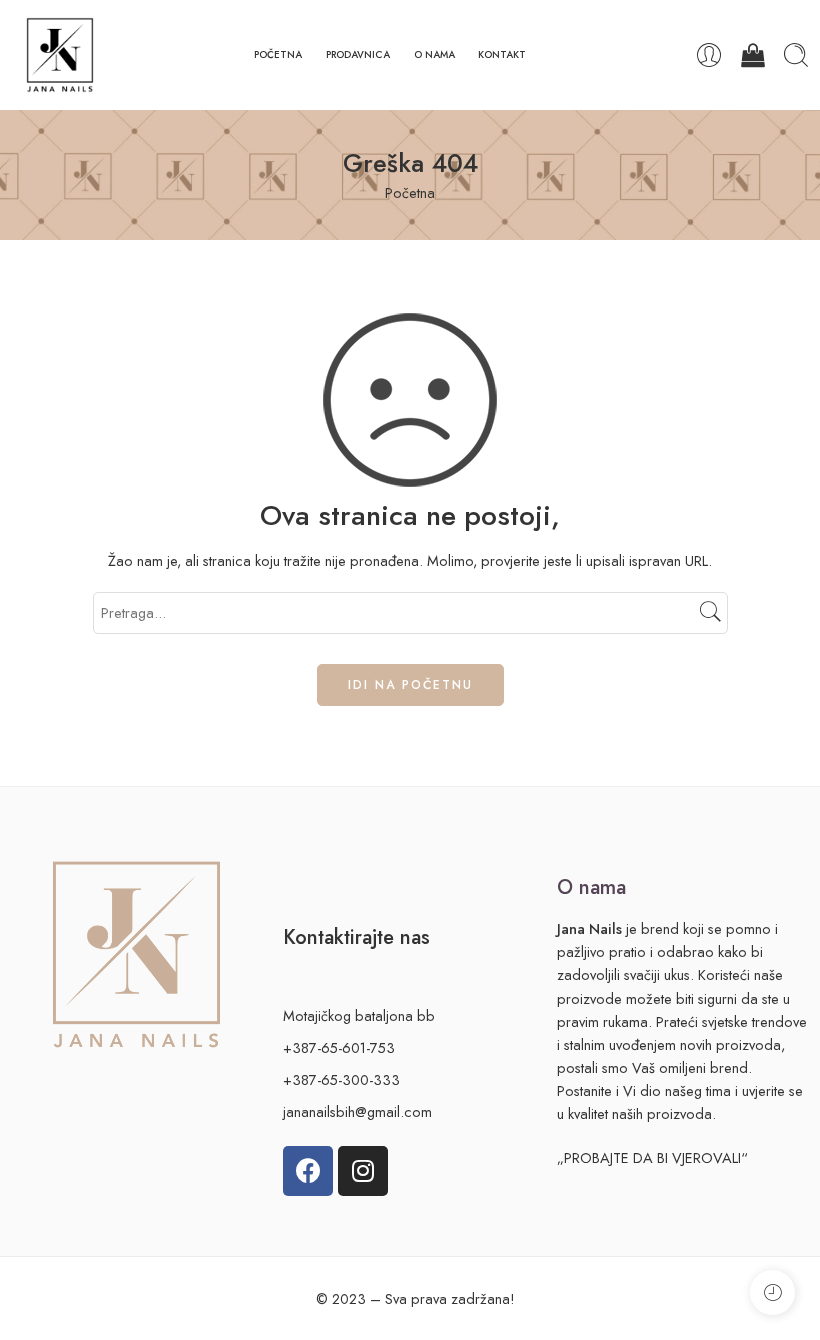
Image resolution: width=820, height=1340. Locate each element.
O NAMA (434, 54)
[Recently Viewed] (772, 1292)
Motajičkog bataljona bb (359, 1015)
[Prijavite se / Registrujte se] (709, 55)
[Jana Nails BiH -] (60, 55)
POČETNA (278, 54)
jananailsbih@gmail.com (357, 1111)
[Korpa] (753, 55)
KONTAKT (502, 54)
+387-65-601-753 (339, 1047)
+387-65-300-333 (341, 1079)
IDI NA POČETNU (410, 685)
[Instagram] (363, 1171)
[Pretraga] (796, 55)
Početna (410, 192)
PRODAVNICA (358, 54)
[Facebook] (308, 1171)
